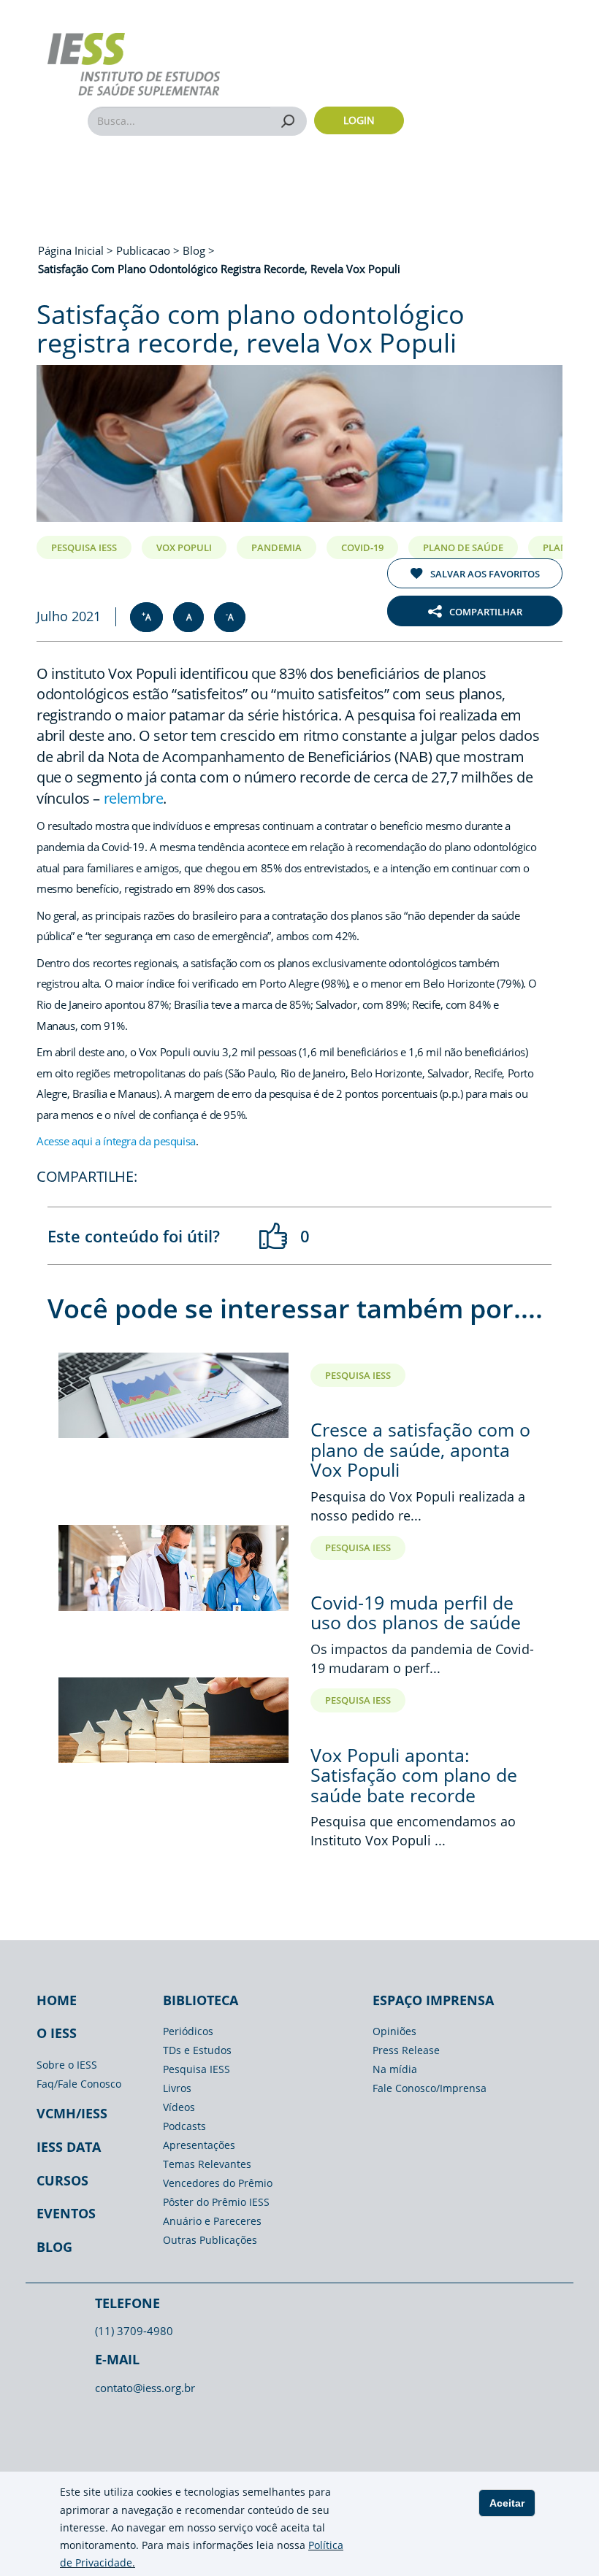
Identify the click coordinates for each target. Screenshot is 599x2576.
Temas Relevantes (207, 2164)
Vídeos (179, 2107)
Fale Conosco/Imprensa (430, 2088)
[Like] (274, 1236)
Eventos (66, 2213)
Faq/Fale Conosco (79, 2084)
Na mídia (395, 2069)
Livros (177, 2088)
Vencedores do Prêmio (218, 2183)
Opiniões (394, 2031)
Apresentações (199, 2145)
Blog (54, 2247)
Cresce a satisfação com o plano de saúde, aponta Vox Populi (420, 1449)
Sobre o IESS (67, 2065)
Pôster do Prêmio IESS (216, 2202)
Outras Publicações (210, 2240)
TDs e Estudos (197, 2050)
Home (57, 2000)
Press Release (406, 2050)
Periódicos (188, 2031)
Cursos (62, 2180)
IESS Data (69, 2147)
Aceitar (507, 2503)
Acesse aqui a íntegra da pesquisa (116, 1141)
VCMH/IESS (72, 2113)
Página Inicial (72, 250)
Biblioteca (201, 2000)
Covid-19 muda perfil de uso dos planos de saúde (416, 1612)
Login (359, 120)
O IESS (57, 2033)
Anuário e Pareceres (212, 2221)
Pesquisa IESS (197, 2069)
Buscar (288, 121)
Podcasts (184, 2126)
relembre (134, 798)
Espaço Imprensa (433, 2000)
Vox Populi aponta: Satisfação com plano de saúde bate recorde (414, 1775)
